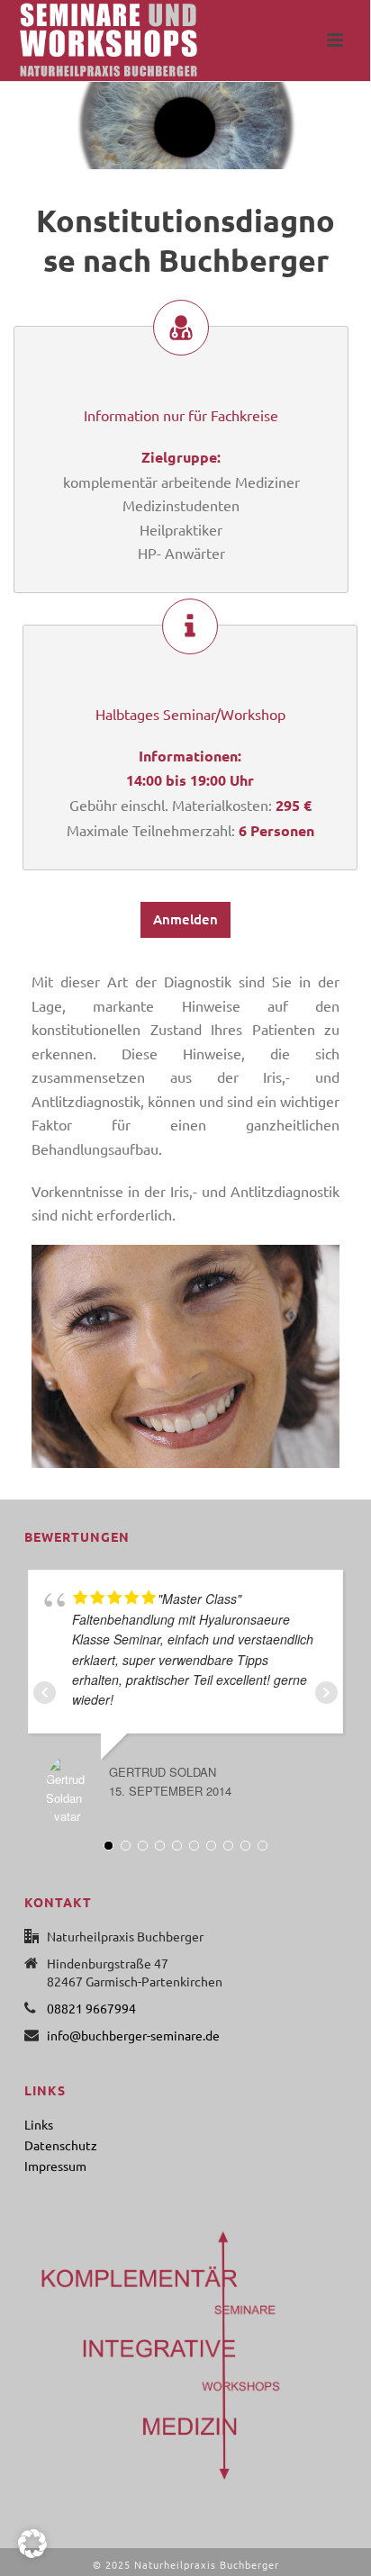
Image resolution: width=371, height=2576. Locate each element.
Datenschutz (61, 2145)
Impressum (55, 2166)
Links (39, 2124)
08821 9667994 (91, 2008)
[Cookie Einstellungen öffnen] (32, 2553)
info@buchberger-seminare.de (133, 2035)
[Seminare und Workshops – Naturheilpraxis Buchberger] (90, 41)
